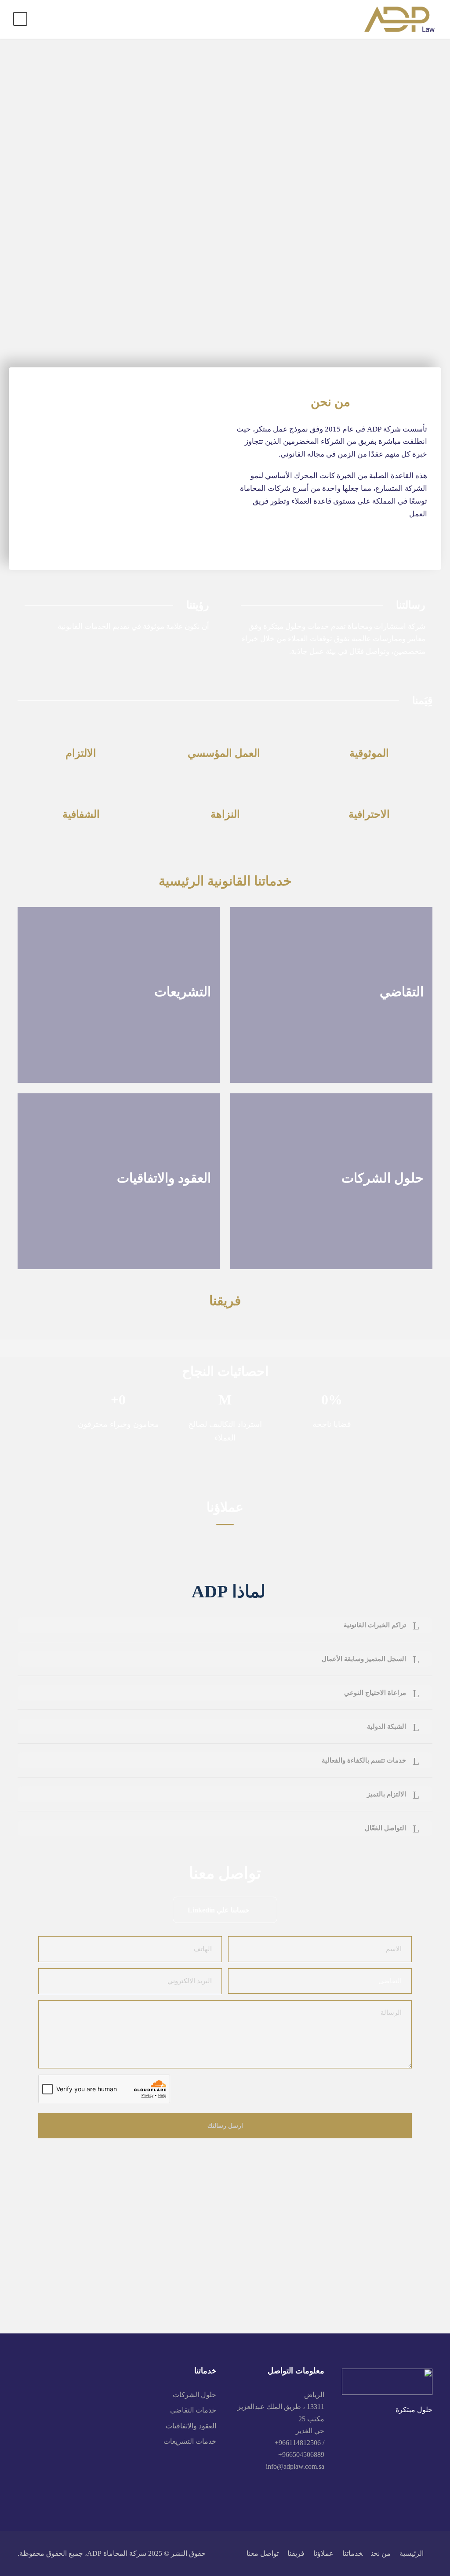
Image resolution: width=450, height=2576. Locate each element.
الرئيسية (412, 2553)
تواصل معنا (263, 2553)
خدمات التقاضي (193, 2410)
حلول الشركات (194, 2395)
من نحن (381, 2553)
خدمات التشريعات (190, 2441)
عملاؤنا (323, 2553)
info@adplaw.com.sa (295, 2466)
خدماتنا (352, 2553)
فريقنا (296, 2553)
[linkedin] (321, 2489)
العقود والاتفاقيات (191, 2426)
